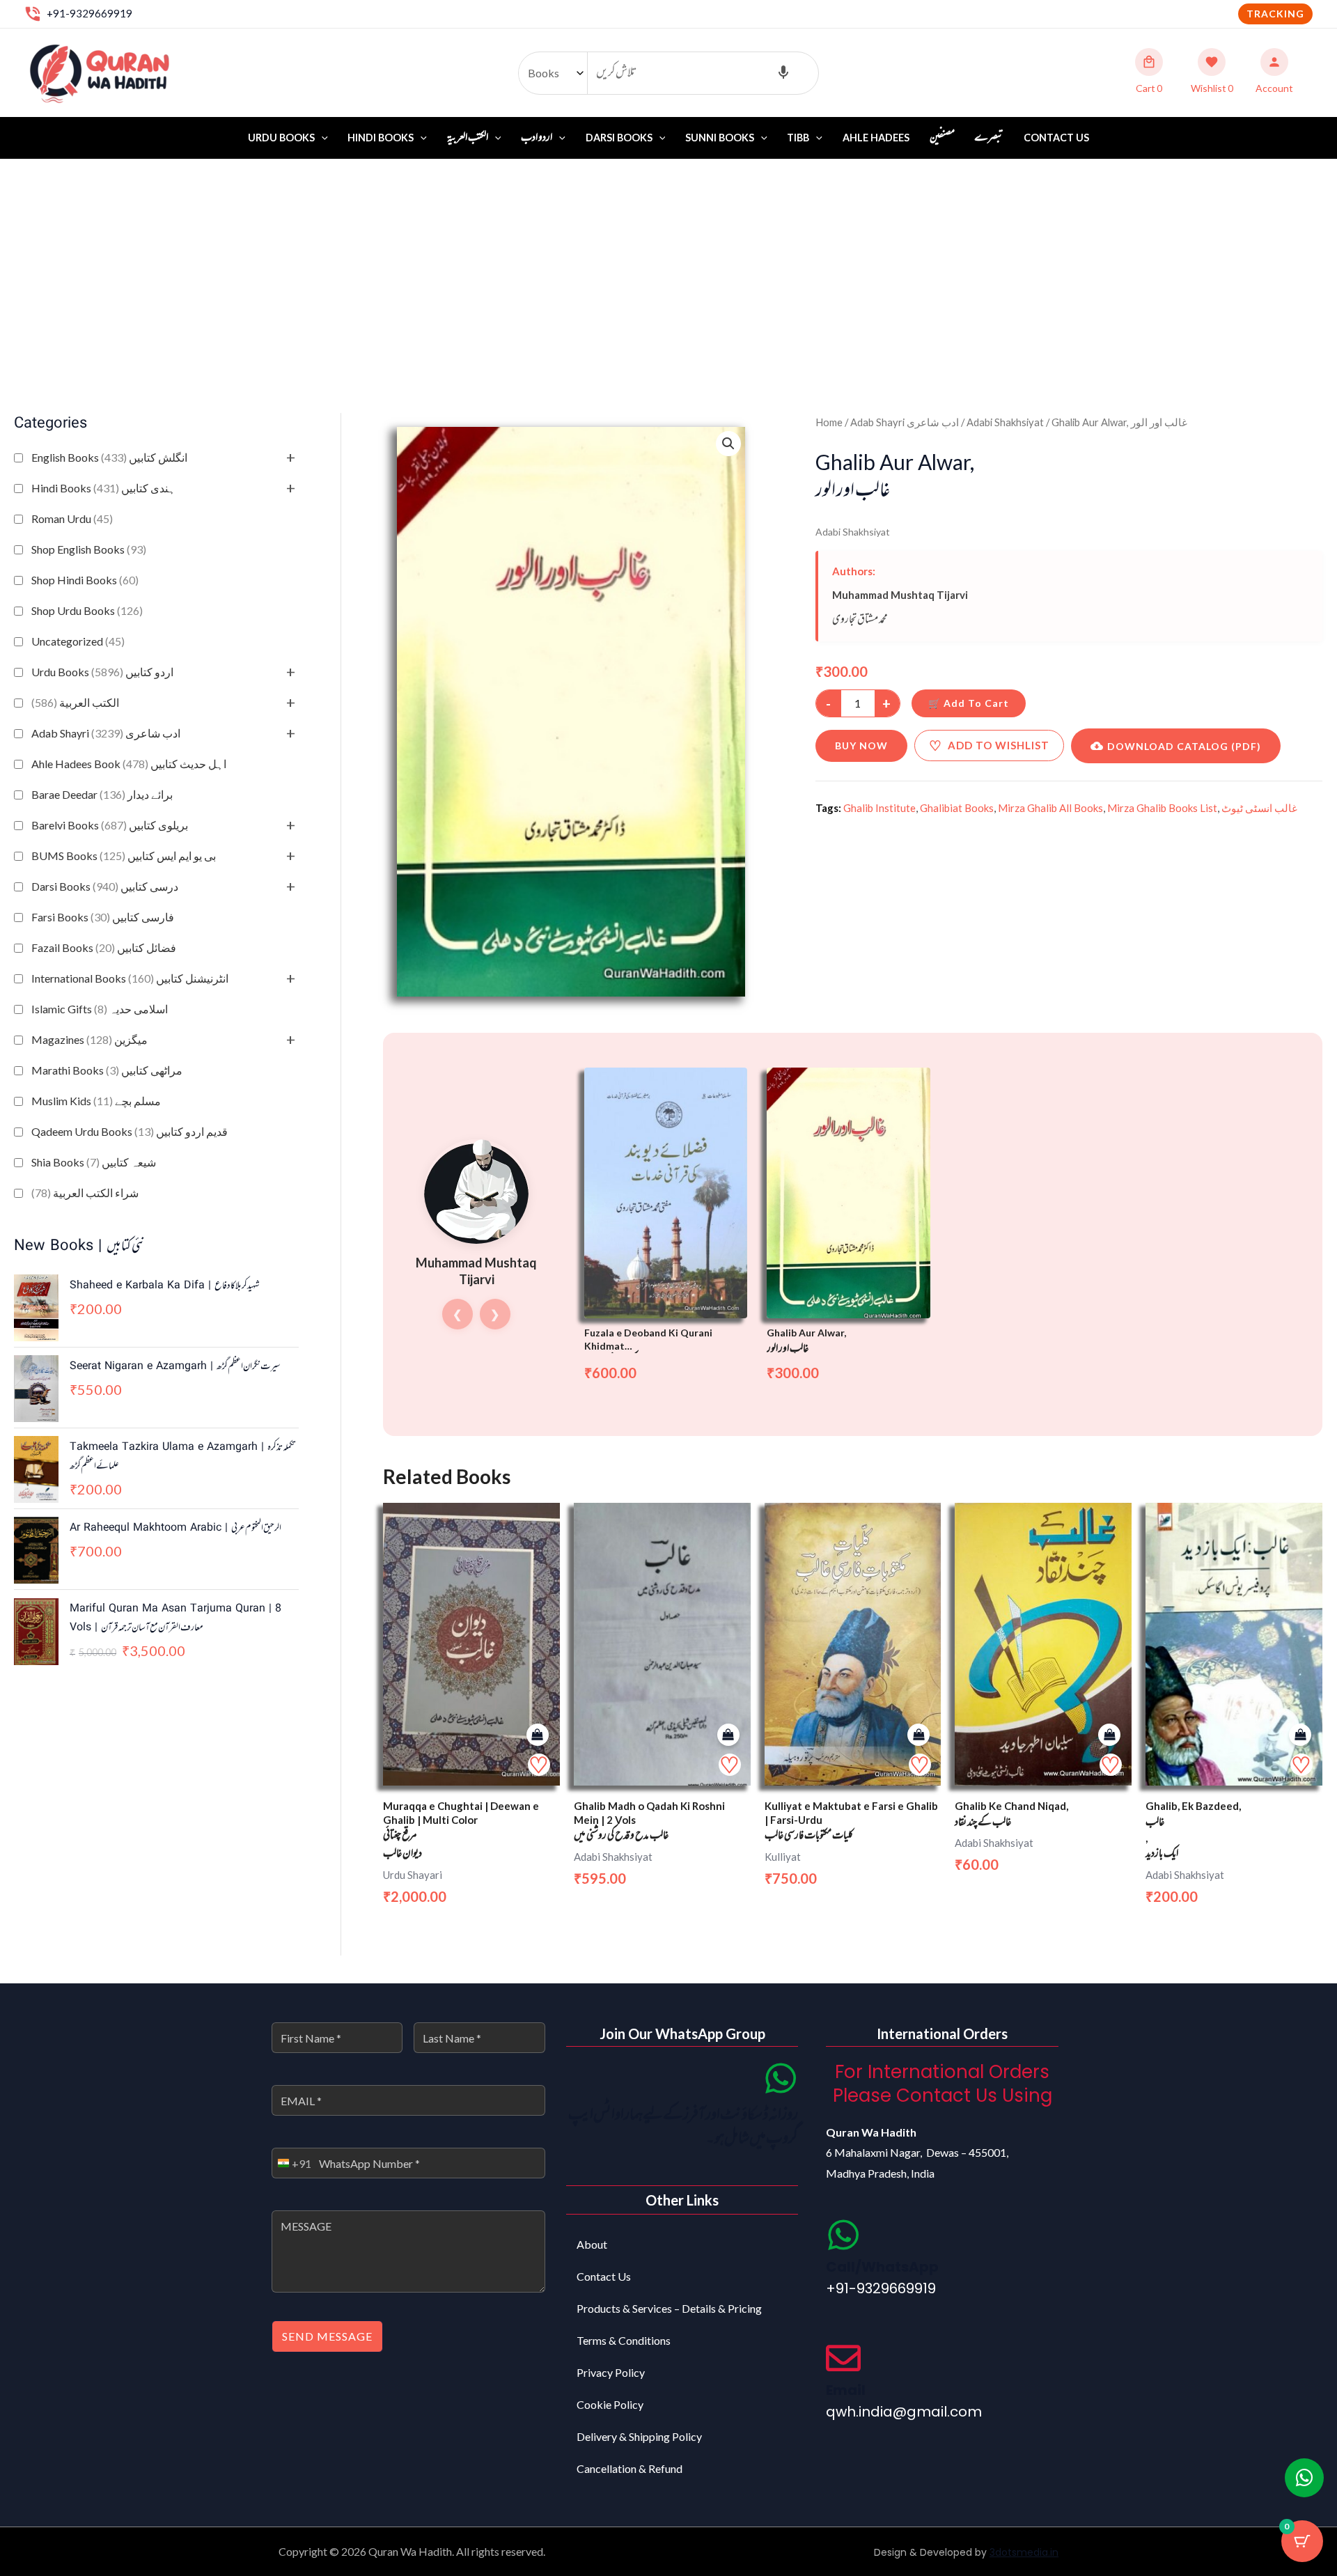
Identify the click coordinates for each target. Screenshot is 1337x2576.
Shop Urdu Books (87, 610)
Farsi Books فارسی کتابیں (103, 917)
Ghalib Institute (879, 808)
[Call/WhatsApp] (843, 2235)
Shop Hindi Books (85, 580)
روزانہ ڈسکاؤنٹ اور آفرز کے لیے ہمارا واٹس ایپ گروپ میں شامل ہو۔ (683, 2127)
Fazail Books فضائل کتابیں (104, 947)
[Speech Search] (783, 73)
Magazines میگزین (89, 1039)
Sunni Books (720, 138)
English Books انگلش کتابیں (109, 457)
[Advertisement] (668, 264)
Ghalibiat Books (957, 808)
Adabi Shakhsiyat (1005, 422)
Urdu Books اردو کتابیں (102, 672)
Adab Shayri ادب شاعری (106, 733)
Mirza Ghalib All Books (1050, 808)
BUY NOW (861, 746)
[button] (1275, 14)
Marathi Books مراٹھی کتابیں (107, 1070)
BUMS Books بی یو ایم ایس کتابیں (124, 856)
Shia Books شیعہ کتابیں (94, 1162)
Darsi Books (619, 138)
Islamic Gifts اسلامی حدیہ (100, 1009)
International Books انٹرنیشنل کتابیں (130, 978)
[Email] (843, 2358)
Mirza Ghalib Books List (1162, 808)
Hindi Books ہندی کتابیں (103, 488)
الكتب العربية (75, 702)
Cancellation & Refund (630, 2468)
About (592, 2244)
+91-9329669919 (89, 13)
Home (829, 422)
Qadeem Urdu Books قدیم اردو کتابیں (130, 1131)
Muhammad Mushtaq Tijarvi (900, 595)
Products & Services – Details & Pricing (669, 2308)
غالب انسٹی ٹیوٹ (1259, 808)
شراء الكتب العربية (85, 1193)
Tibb (798, 138)
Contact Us (1056, 138)
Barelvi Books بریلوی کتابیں (110, 825)
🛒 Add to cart (969, 703)
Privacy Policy (611, 2372)
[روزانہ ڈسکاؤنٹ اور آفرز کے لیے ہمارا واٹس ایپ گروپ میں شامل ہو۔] (781, 2078)
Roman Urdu (72, 518)
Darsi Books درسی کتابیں (105, 886)
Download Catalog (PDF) (1184, 746)
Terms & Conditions (624, 2340)
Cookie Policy (610, 2404)
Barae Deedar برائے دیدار (102, 794)
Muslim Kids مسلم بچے (96, 1101)
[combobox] (292, 2163)
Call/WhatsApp (882, 2267)
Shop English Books (89, 549)
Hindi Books (381, 138)
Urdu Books (281, 138)
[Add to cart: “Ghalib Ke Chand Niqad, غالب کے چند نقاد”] (1109, 1735)
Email (846, 2390)
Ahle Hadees (876, 138)
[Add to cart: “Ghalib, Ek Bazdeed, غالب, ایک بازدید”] (1300, 1735)
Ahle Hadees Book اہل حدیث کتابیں (129, 764)
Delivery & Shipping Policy (639, 2436)
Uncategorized (78, 641)
